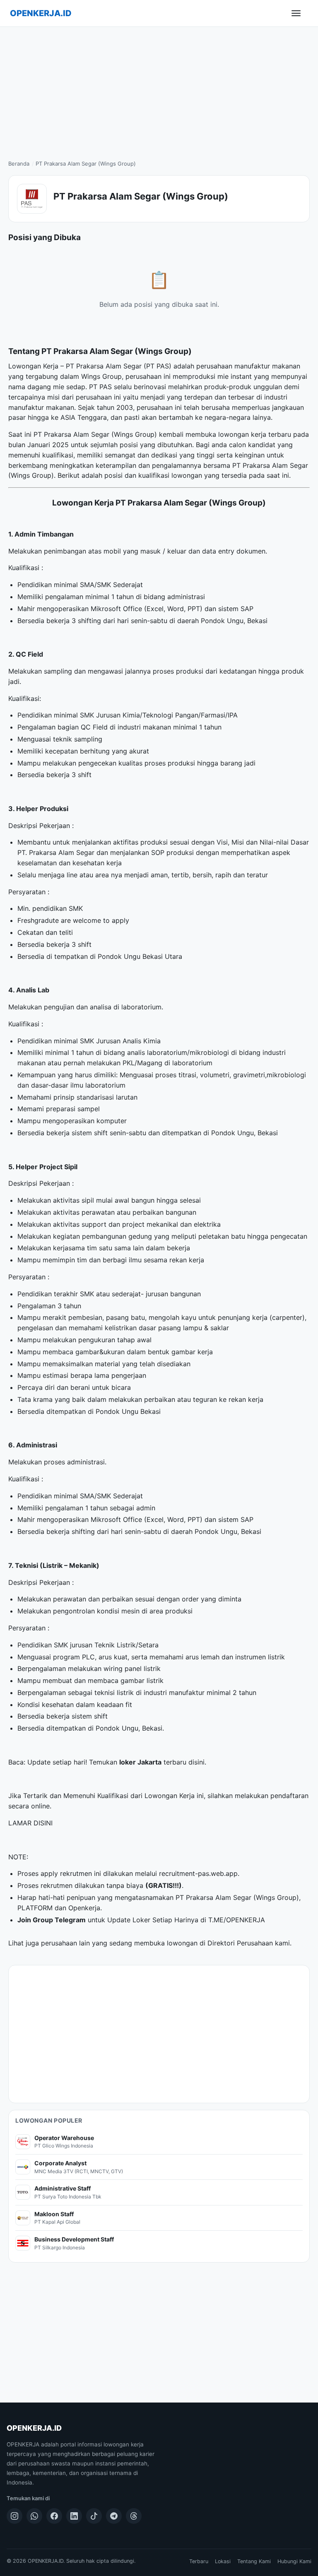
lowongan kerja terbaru (255, 434)
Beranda (19, 164)
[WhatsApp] (34, 2516)
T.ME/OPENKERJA (237, 1920)
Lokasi (223, 2561)
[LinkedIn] (74, 2516)
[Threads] (134, 2516)
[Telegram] (114, 2516)
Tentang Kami (254, 2561)
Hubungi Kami (294, 2561)
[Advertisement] (159, 89)
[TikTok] (94, 2516)
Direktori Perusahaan (240, 1943)
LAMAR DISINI (30, 1823)
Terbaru (199, 2561)
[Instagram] (14, 2516)
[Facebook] (54, 2516)
